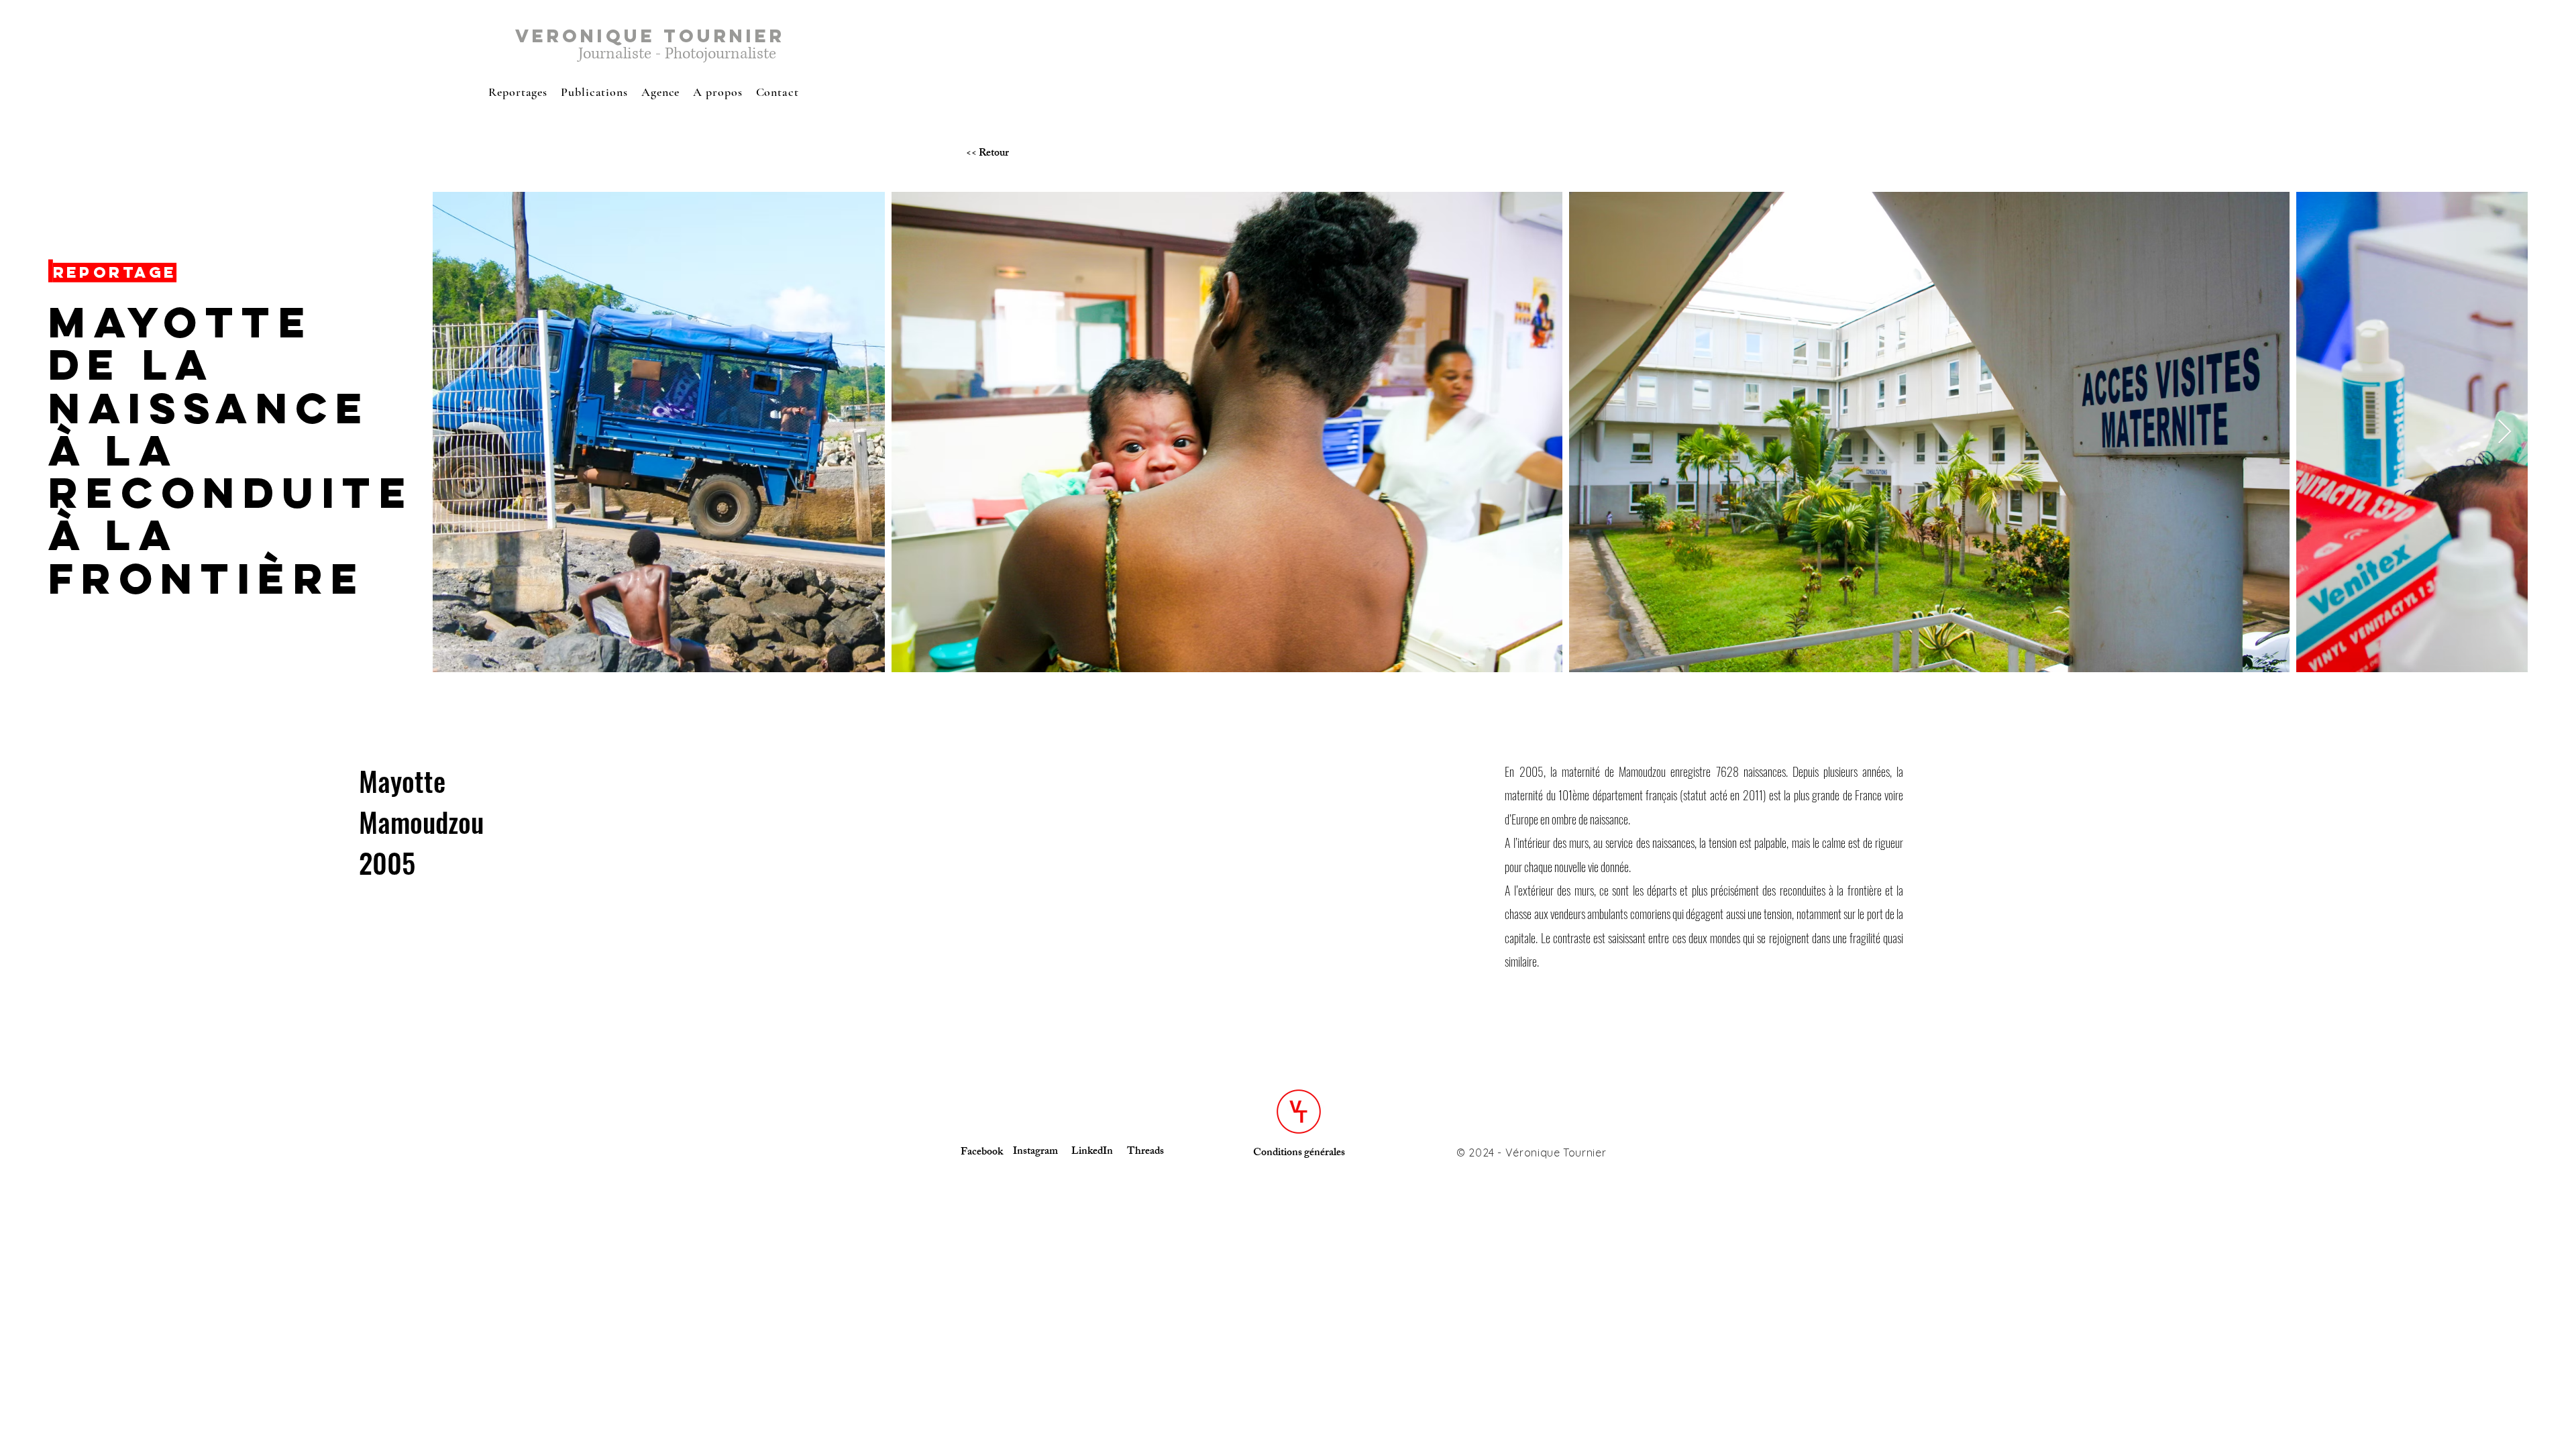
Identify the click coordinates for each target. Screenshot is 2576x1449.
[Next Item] (2505, 432)
